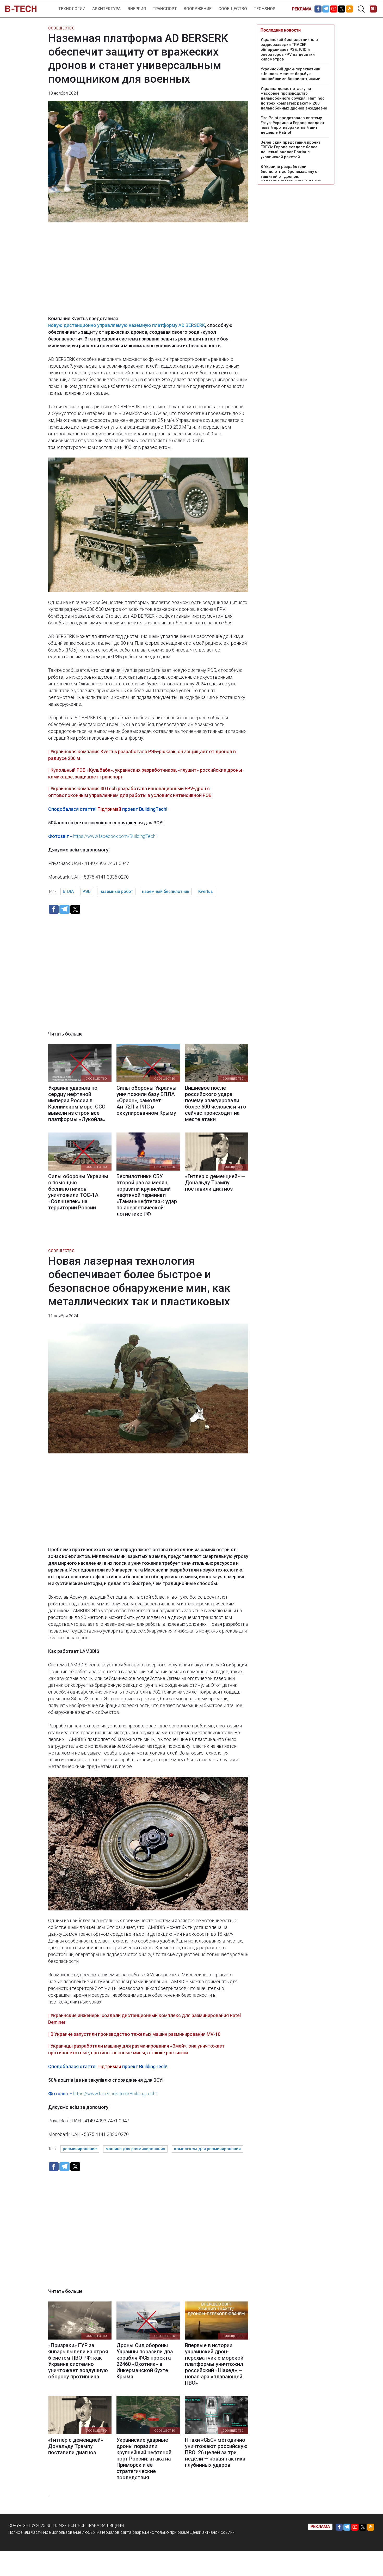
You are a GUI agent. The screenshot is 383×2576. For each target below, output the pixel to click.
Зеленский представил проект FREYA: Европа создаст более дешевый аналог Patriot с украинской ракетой (291, 150)
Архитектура (106, 9)
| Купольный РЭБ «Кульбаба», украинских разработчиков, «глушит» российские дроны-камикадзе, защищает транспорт (146, 773)
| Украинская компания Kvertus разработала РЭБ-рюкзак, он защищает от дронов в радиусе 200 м (142, 755)
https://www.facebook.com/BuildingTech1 (116, 836)
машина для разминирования (135, 2149)
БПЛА (68, 891)
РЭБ (87, 891)
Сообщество (233, 9)
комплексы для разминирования (207, 2149)
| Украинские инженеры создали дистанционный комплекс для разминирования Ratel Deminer (144, 2019)
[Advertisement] (148, 272)
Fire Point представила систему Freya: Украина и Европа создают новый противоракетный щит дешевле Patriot (293, 125)
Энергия (137, 9)
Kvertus (206, 891)
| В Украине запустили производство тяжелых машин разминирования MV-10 (134, 2034)
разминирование (80, 2149)
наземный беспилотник (166, 891)
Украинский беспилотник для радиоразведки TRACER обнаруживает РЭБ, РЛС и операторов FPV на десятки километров (289, 49)
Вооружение (198, 9)
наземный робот (116, 891)
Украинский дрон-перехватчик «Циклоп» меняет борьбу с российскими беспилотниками (291, 74)
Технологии (72, 9)
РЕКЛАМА (302, 9)
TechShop (265, 9)
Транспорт (165, 9)
